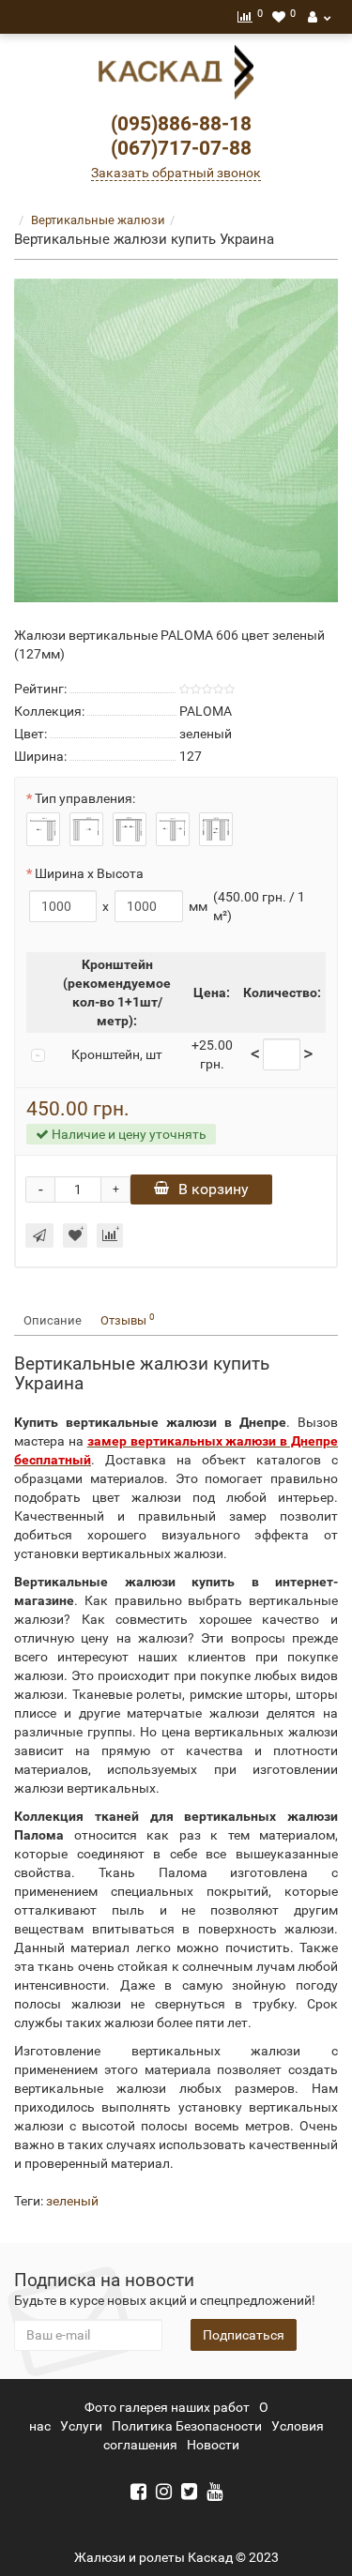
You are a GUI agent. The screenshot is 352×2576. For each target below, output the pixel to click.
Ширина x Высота (89, 873)
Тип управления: (85, 798)
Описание (53, 1320)
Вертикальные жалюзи (98, 220)
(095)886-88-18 (181, 124)
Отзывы (128, 1319)
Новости (213, 2445)
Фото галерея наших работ (167, 2407)
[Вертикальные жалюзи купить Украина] (176, 440)
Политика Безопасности (187, 2426)
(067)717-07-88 (181, 148)
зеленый (72, 2201)
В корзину (214, 1189)
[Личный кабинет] (319, 17)
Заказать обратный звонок (176, 173)
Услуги (81, 2426)
